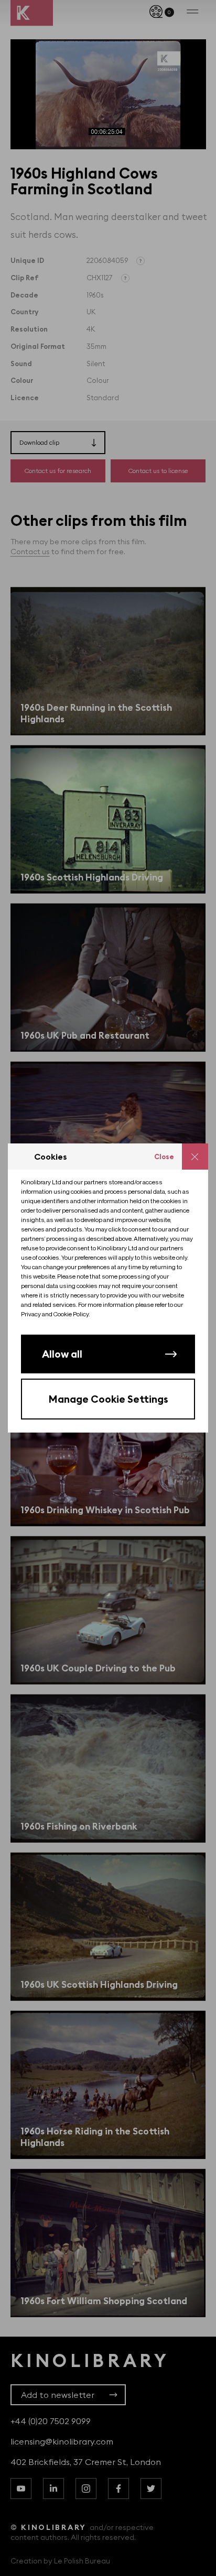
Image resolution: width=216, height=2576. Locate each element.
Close (164, 1157)
